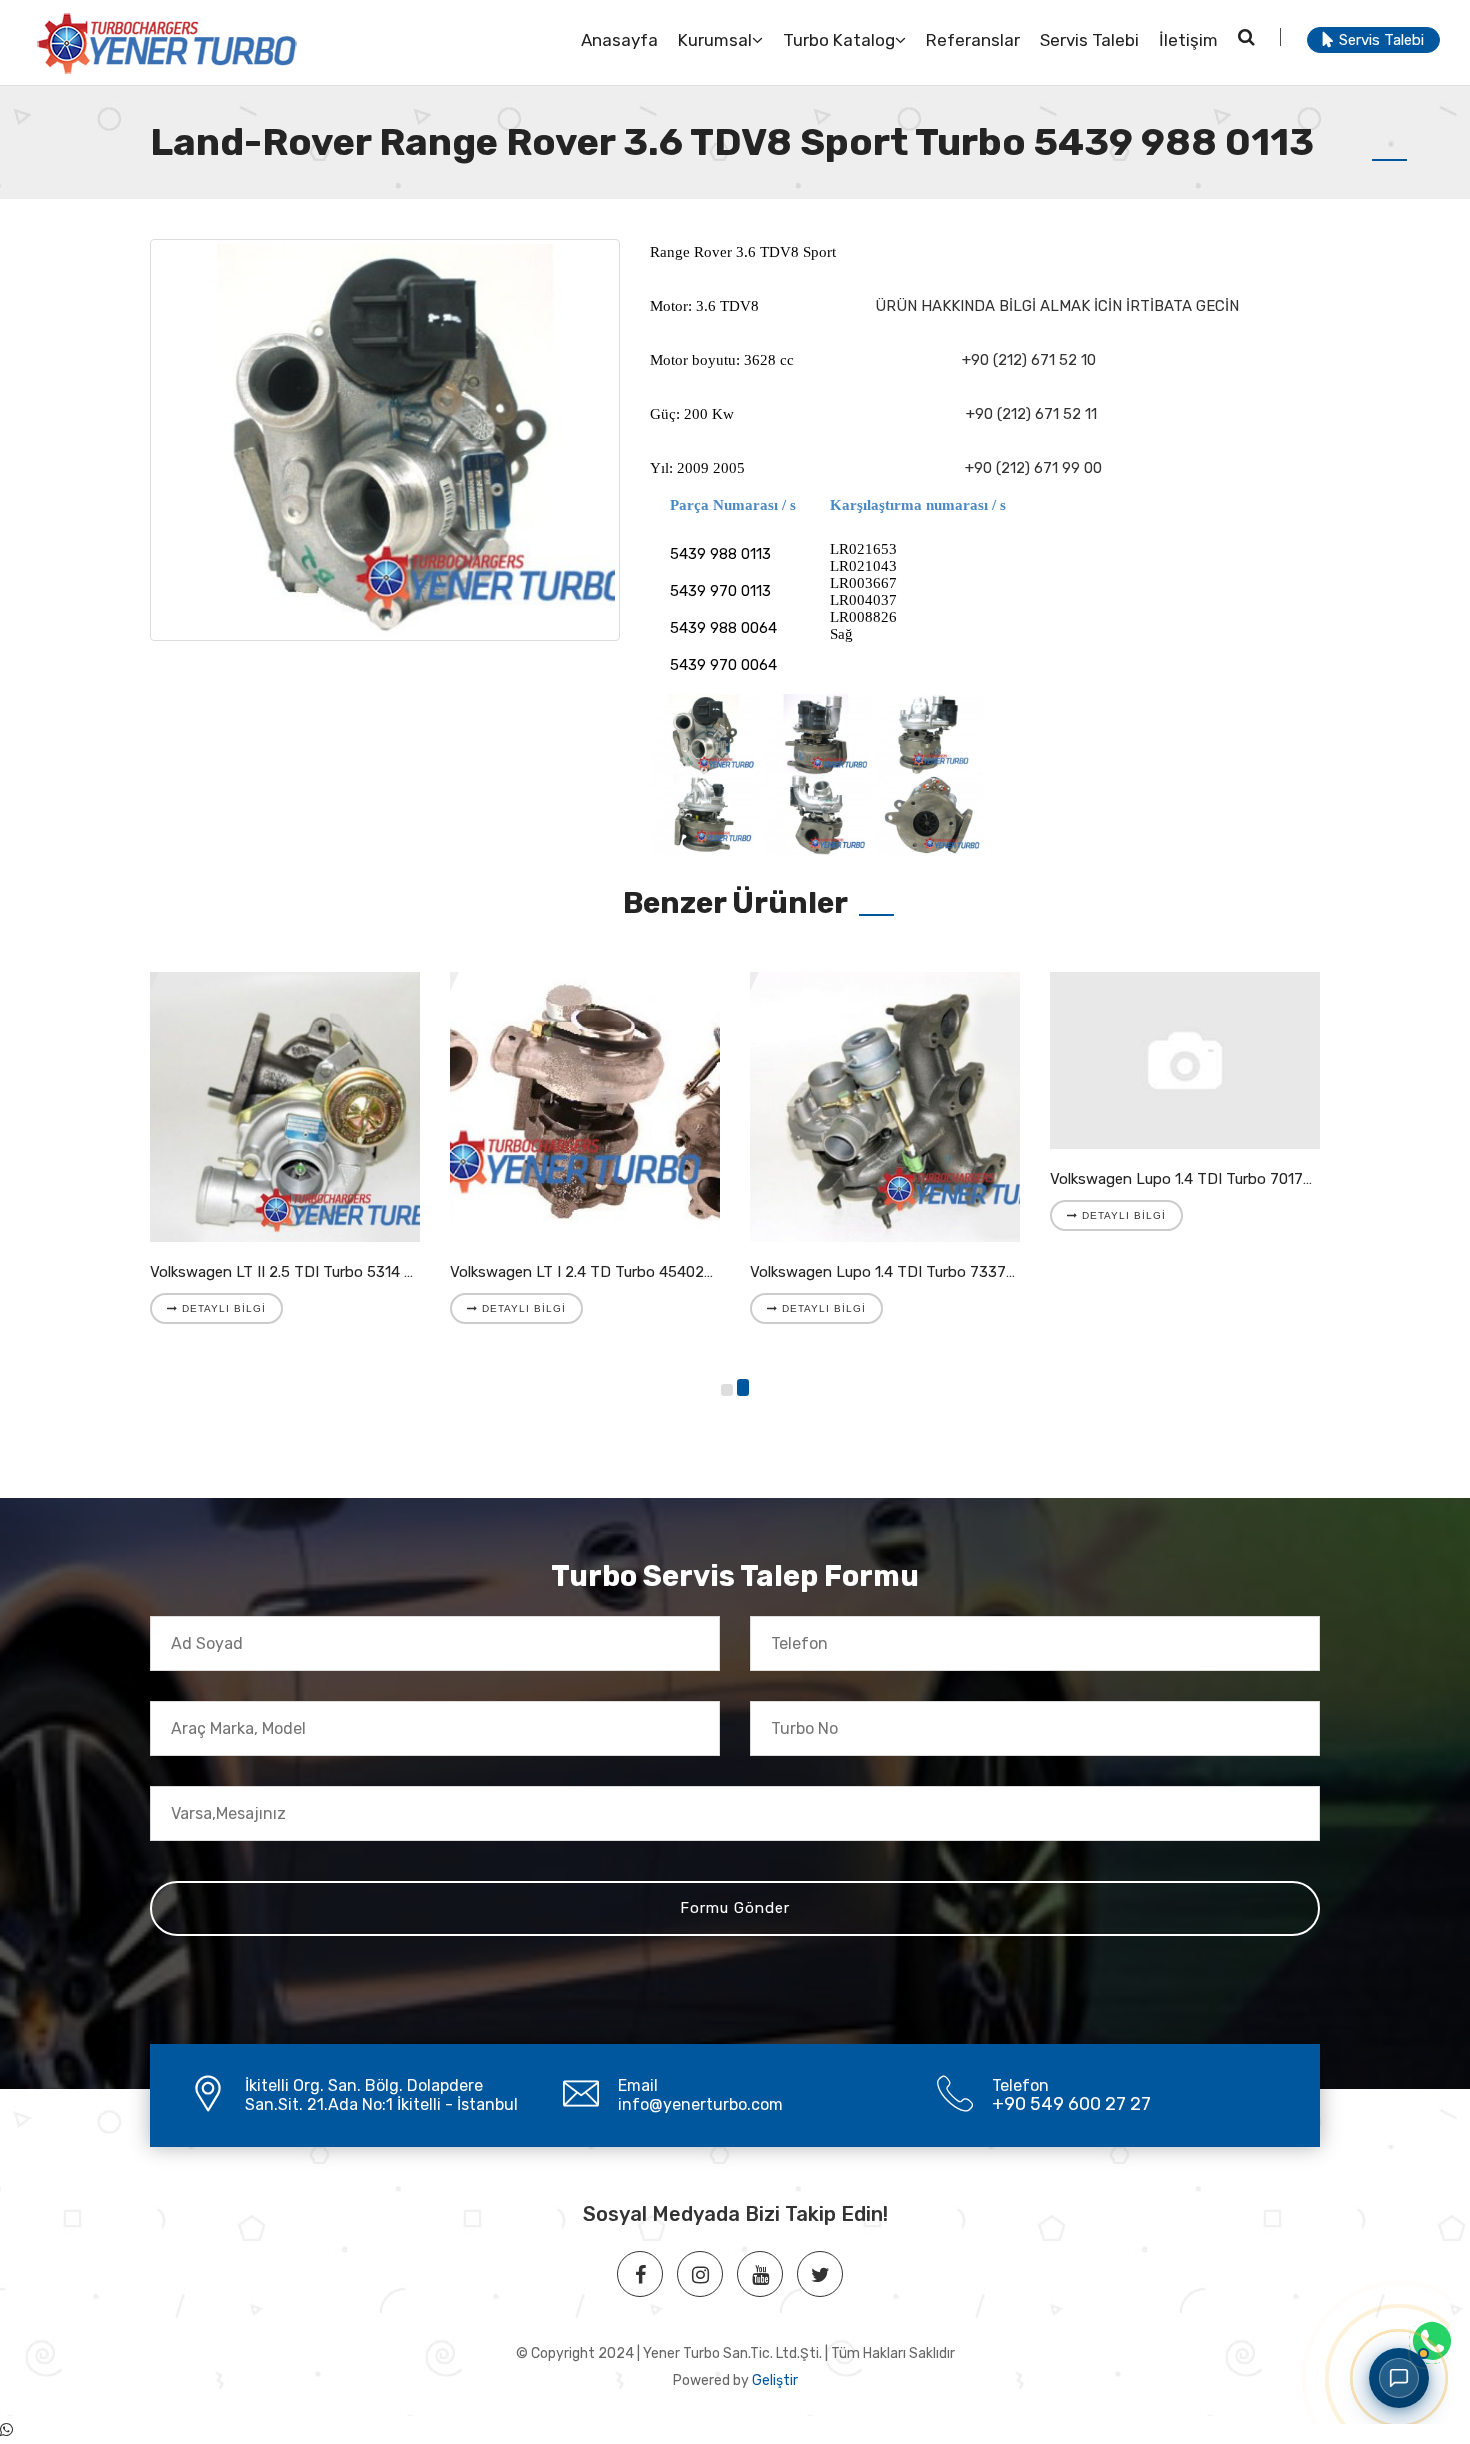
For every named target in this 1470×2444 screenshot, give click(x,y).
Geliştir (775, 2380)
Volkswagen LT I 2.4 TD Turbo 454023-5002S (607, 1272)
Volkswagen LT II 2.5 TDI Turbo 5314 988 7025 (310, 1272)
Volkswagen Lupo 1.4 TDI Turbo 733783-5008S (913, 1272)
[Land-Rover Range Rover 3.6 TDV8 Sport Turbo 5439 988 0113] (385, 439)
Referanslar (973, 40)
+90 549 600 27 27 (1071, 2104)
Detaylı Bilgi (222, 1308)
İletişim (1188, 40)
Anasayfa (619, 40)
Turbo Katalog (839, 40)
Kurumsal (715, 40)
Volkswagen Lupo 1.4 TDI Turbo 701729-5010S (1210, 1179)
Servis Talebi (1089, 40)
